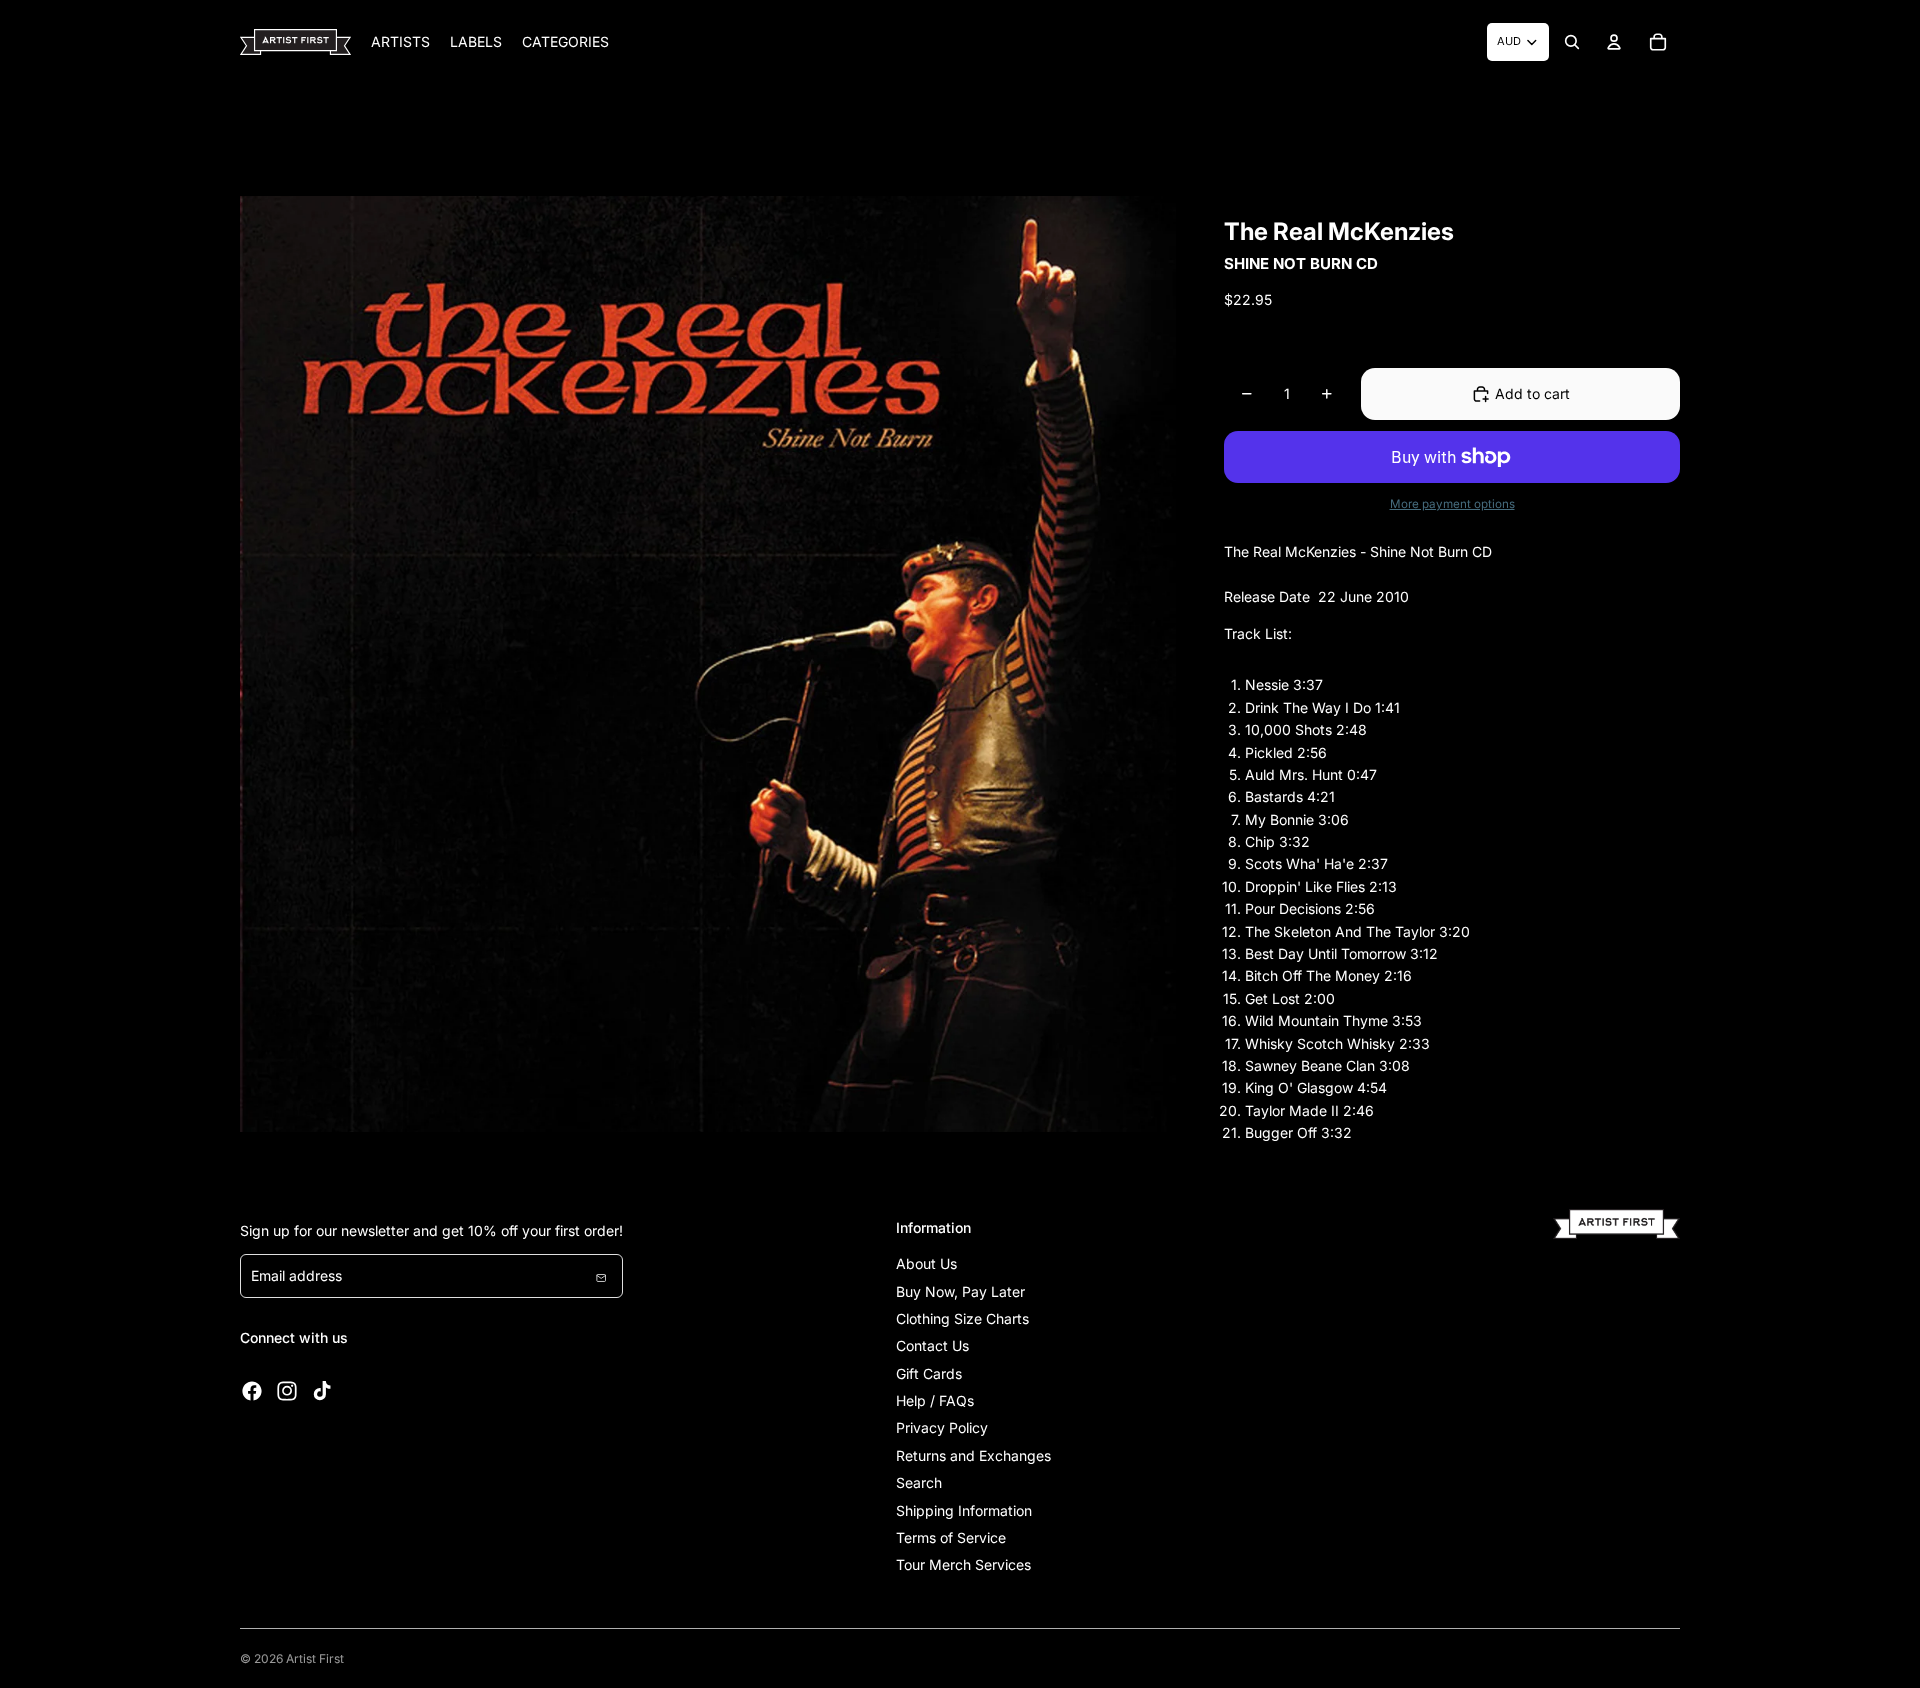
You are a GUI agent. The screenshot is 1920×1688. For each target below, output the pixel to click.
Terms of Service (951, 1537)
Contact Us (932, 1345)
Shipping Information (964, 1510)
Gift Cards (929, 1373)
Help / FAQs (935, 1400)
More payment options (1452, 504)
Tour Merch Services (963, 1564)
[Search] (1572, 42)
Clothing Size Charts (962, 1318)
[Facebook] (252, 1391)
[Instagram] (287, 1391)
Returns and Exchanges (973, 1455)
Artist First (315, 1658)
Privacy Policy (942, 1427)
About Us (926, 1263)
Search (919, 1482)
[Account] (1614, 42)
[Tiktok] (322, 1391)
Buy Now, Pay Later (960, 1291)
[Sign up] (601, 1276)
